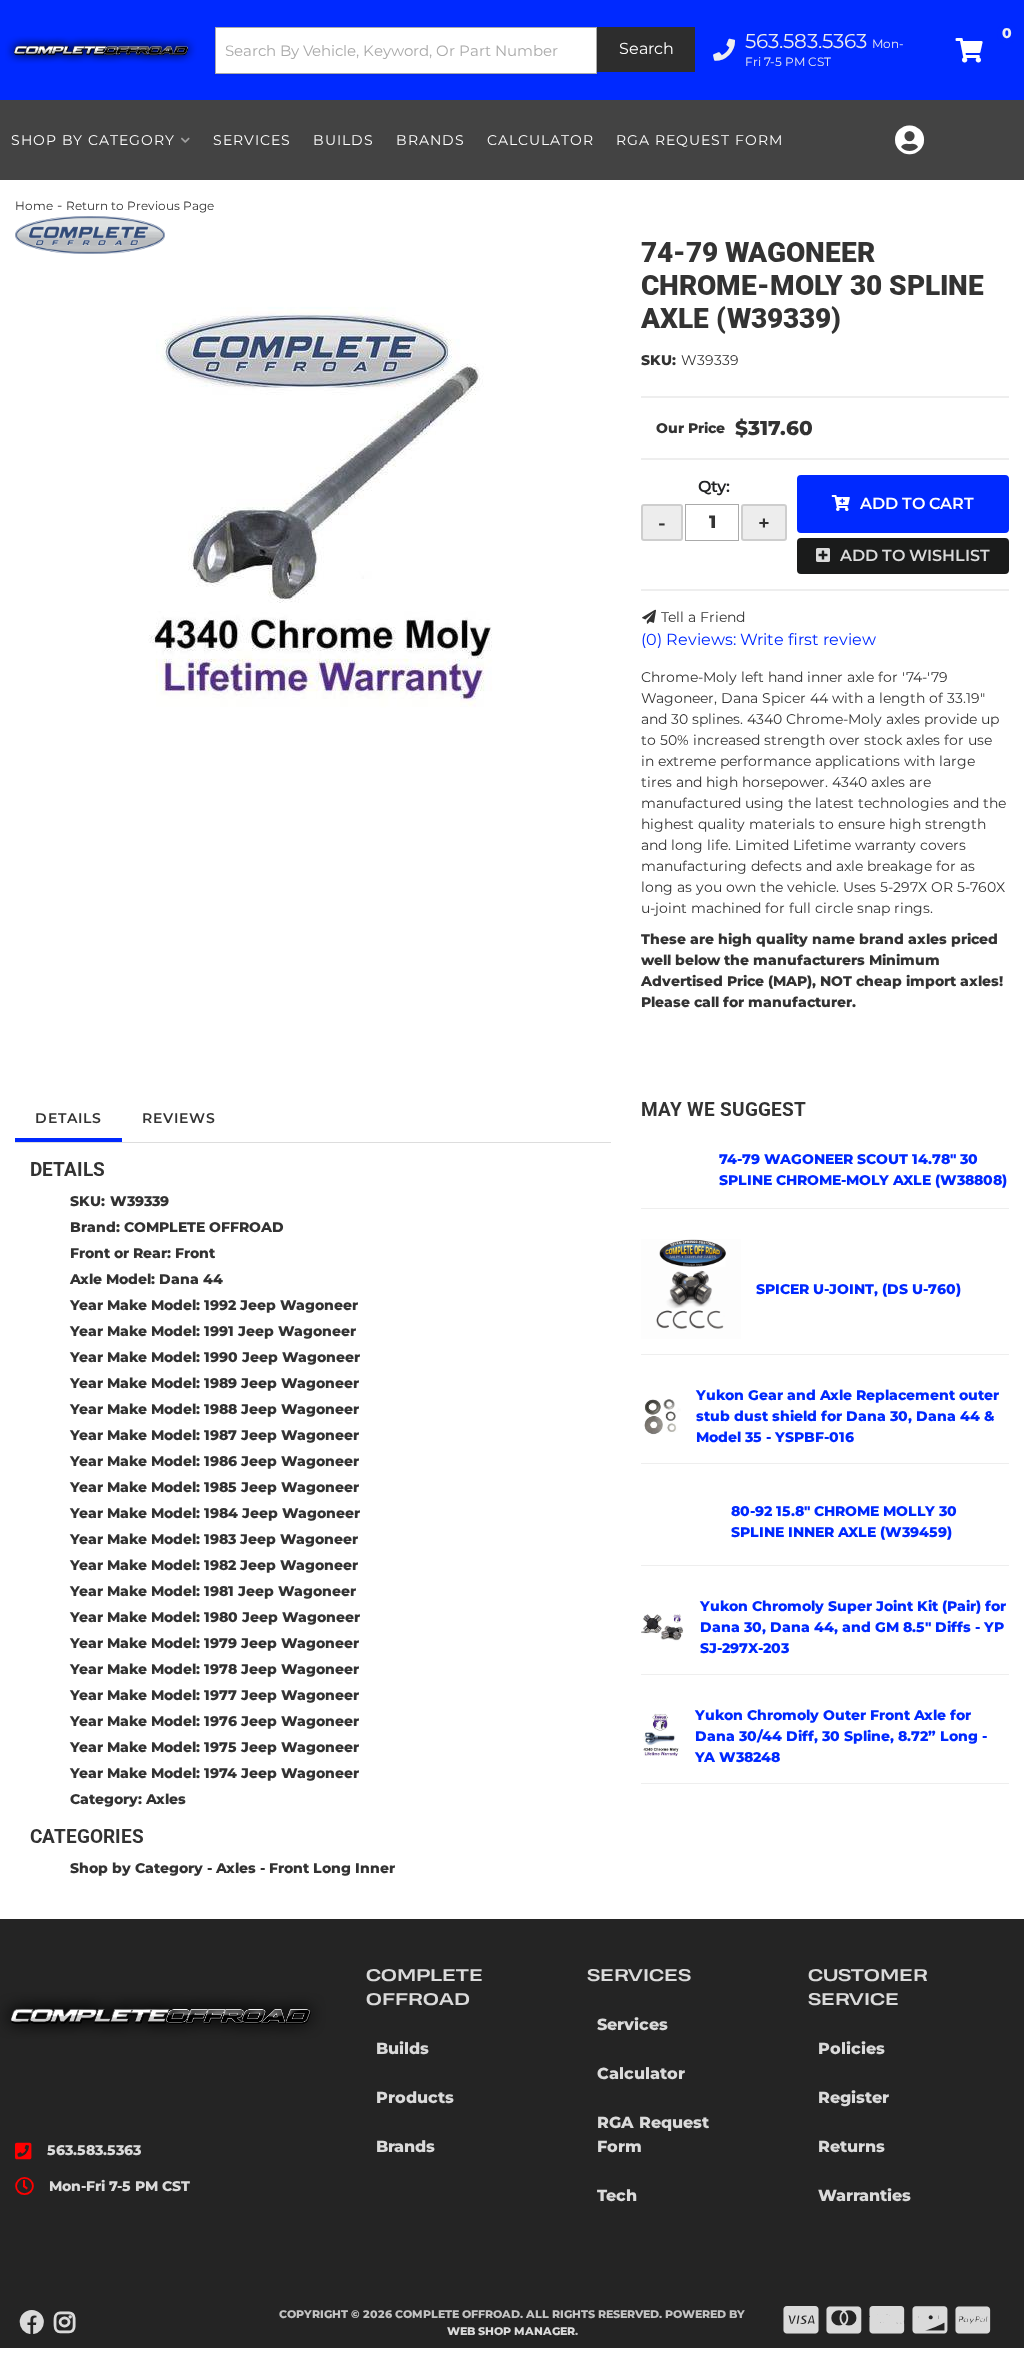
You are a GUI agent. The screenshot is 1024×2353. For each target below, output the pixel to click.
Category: (106, 1799)
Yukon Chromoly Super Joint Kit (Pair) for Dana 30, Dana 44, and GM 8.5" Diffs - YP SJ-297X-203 (853, 1627)
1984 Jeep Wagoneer (282, 1513)
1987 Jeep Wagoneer (281, 1435)
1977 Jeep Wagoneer (281, 1695)
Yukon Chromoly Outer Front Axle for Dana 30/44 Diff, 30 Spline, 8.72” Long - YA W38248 (841, 1736)
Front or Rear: (120, 1253)
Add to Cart (917, 503)
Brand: (95, 1227)
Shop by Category (136, 1868)
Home (34, 205)
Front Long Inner (332, 1868)
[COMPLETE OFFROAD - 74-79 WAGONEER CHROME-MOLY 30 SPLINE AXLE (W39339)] (90, 234)
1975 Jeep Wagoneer (281, 1747)
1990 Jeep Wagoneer (282, 1357)
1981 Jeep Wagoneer (280, 1591)
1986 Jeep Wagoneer (281, 1461)
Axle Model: (112, 1279)
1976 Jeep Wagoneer (281, 1721)
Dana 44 (191, 1279)
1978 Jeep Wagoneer (281, 1669)
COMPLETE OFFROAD (204, 1227)
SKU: (658, 360)
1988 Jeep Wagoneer (281, 1409)
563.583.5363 (94, 2150)
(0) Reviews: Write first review (758, 639)
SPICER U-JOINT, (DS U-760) (858, 1289)
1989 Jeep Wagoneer (281, 1383)
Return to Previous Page (140, 205)
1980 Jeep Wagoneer (282, 1617)
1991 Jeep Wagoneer (280, 1331)
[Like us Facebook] (32, 2323)
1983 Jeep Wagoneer (281, 1539)
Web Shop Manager (511, 2331)
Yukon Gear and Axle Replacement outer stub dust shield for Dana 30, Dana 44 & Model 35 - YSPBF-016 (847, 1416)
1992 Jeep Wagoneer (281, 1305)
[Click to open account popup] (909, 140)
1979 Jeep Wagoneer (281, 1643)
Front (195, 1253)
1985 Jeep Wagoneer (281, 1487)
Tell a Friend (703, 617)
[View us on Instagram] (64, 2323)
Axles (166, 1799)
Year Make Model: (135, 1305)
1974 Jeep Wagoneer (281, 1773)
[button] (455, 50)
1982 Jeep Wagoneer (281, 1565)
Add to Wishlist (915, 555)
